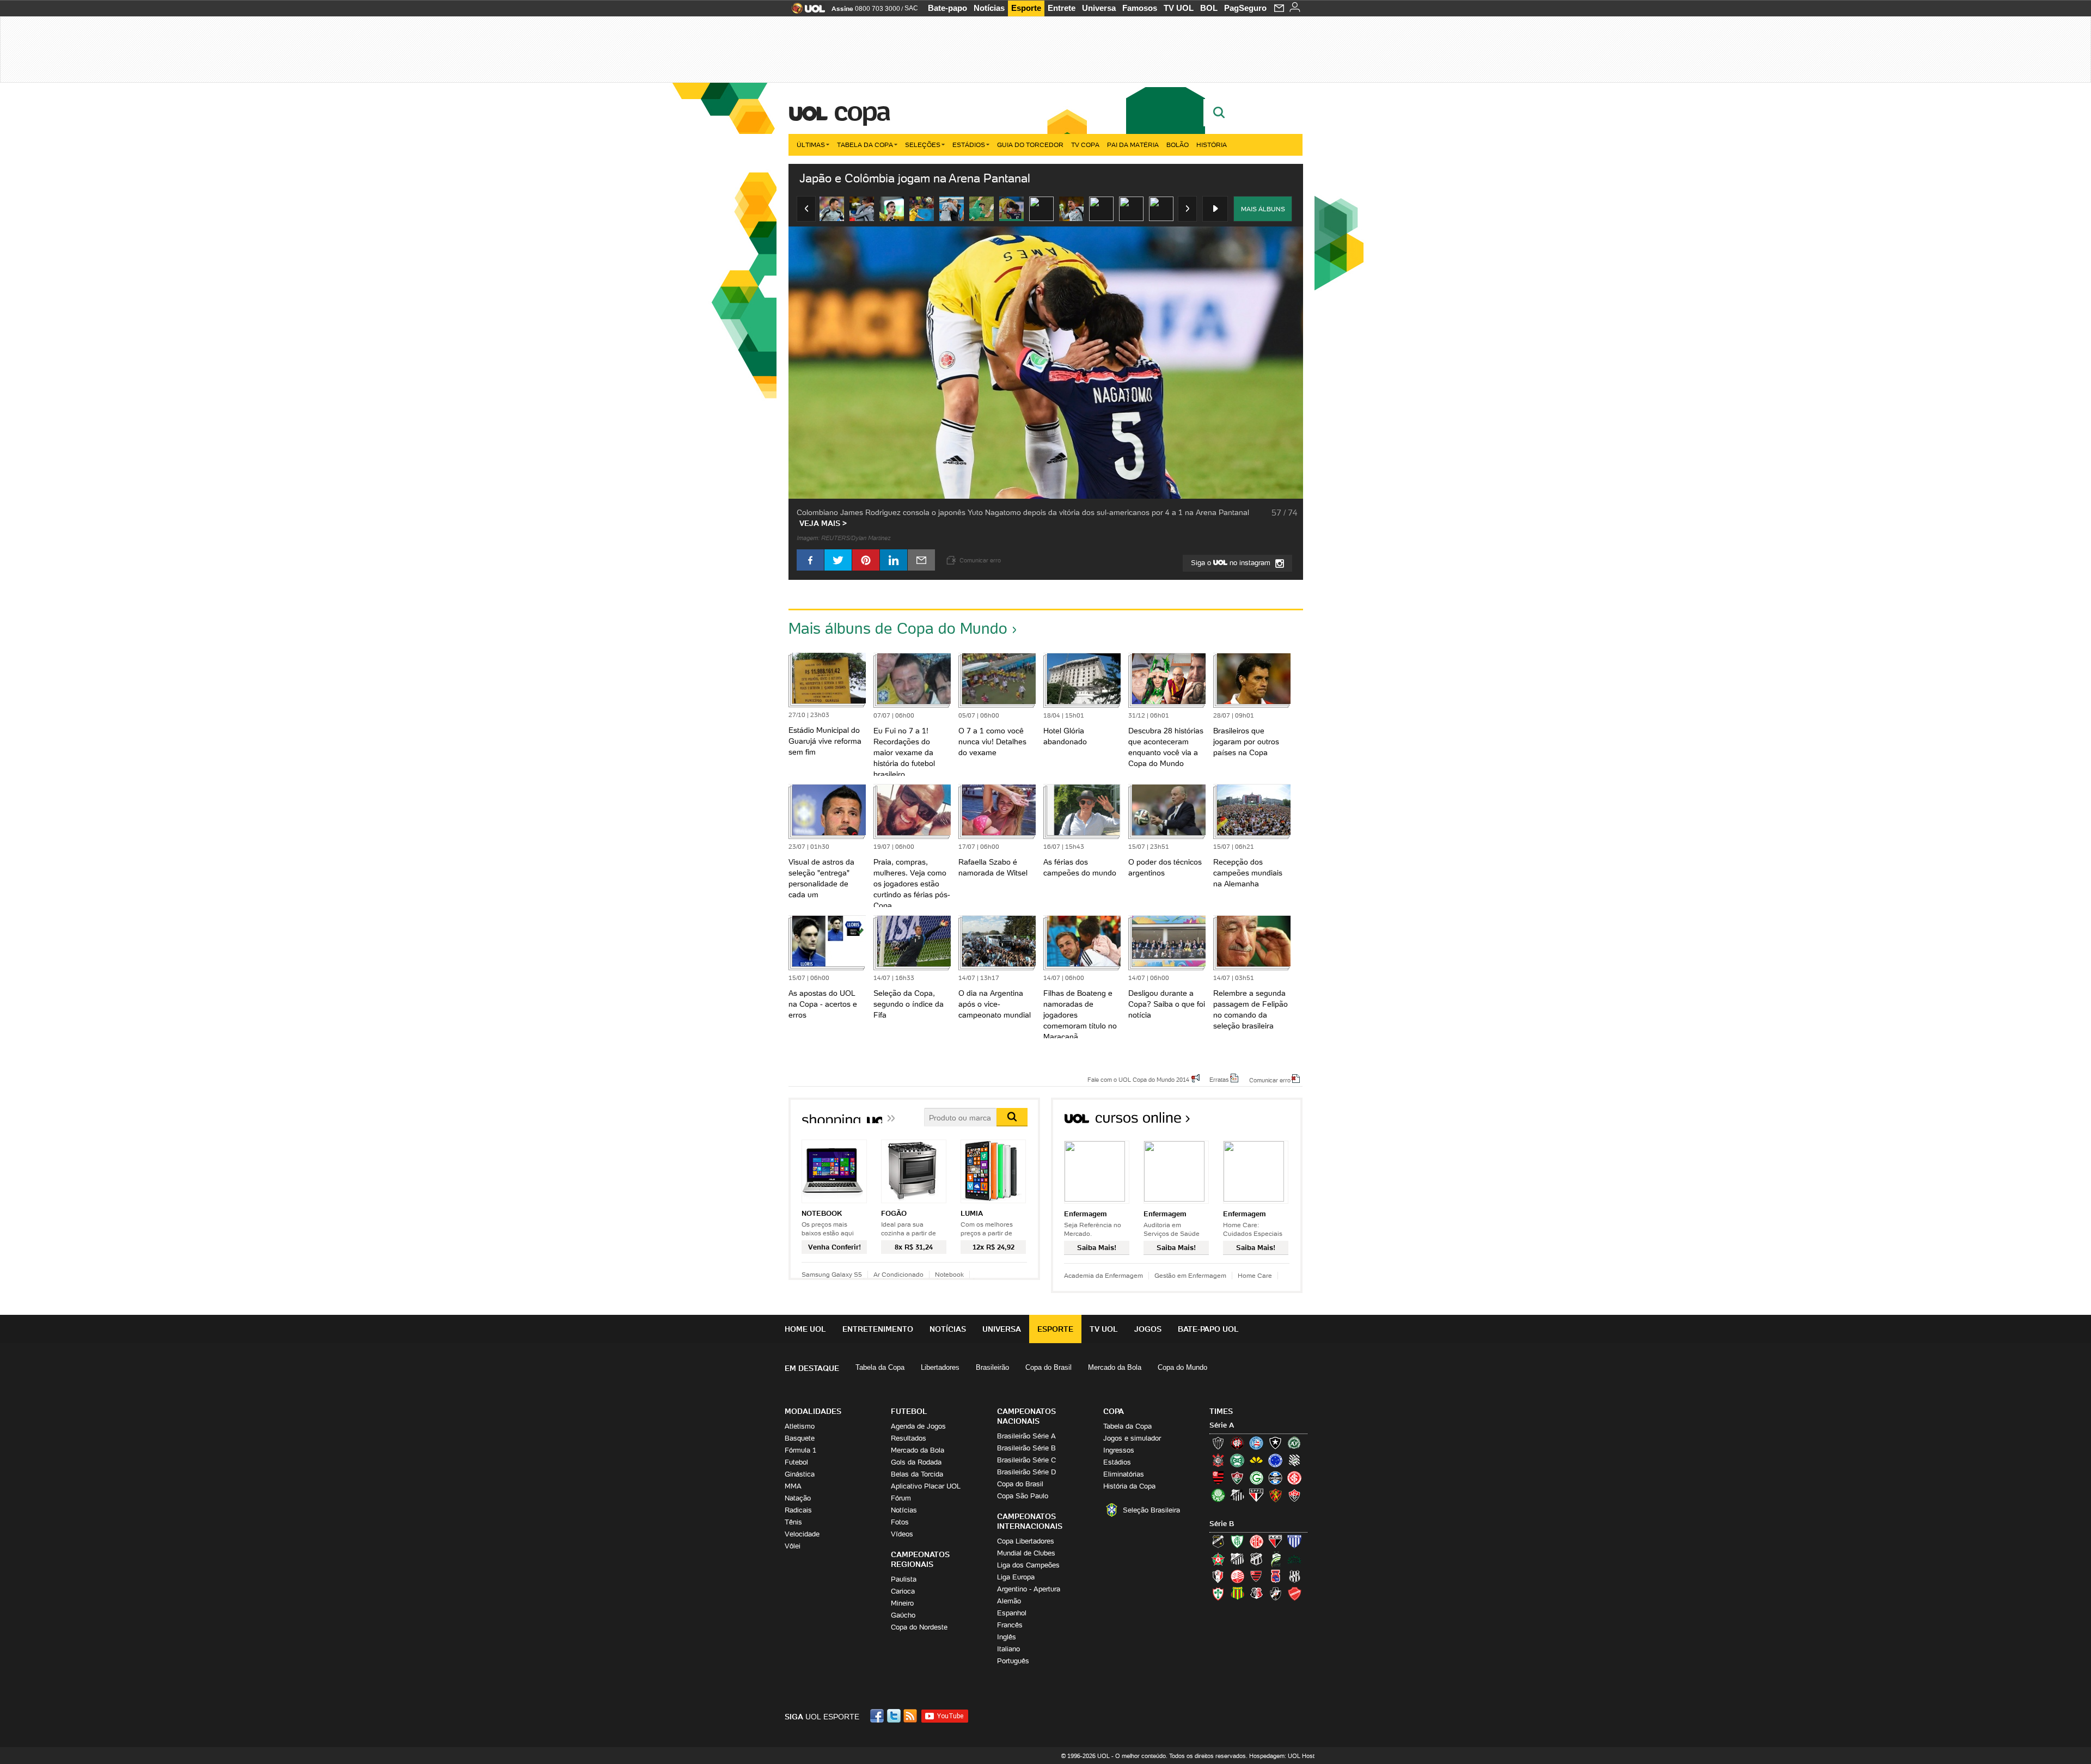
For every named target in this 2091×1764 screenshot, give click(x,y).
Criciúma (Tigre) (1256, 1460)
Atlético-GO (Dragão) (1275, 1541)
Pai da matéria (1133, 145)
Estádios (969, 145)
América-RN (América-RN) (1256, 1541)
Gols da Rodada (916, 1462)
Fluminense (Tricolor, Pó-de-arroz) (1237, 1478)
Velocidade (802, 1534)
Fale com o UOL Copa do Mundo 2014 (1138, 1079)
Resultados (909, 1438)
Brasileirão (992, 1367)
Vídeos (902, 1534)
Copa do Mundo (1182, 1367)
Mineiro (902, 1603)
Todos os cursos (1266, 1121)
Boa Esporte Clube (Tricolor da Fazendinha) (1218, 1559)
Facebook (878, 1716)
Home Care (1255, 1275)
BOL (1209, 8)
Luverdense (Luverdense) (1275, 1559)
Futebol (796, 1462)
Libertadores (940, 1367)
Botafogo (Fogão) (1275, 1443)
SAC (911, 8)
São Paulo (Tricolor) (1256, 1495)
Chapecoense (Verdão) (1294, 1443)
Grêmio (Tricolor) (1275, 1478)
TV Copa (1085, 145)
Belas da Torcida (917, 1474)
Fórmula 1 (800, 1450)
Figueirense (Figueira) (1294, 1460)
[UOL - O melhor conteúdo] (805, 12)
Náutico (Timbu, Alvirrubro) (1237, 1576)
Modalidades (813, 1411)
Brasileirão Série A (1026, 1436)
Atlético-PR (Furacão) (1237, 1443)
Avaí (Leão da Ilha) (1294, 1541)
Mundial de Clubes (1026, 1553)
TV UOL (1179, 8)
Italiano (1008, 1649)
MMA (793, 1486)
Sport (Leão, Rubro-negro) (1275, 1495)
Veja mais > (823, 523)
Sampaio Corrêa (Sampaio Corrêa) (1237, 1594)
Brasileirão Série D (1026, 1472)
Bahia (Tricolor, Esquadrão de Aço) (1256, 1443)
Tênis (793, 1522)
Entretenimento (878, 1329)
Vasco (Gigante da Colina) (1275, 1594)
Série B (1222, 1524)
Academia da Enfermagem (1103, 1275)
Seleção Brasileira (1151, 1510)
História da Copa (1129, 1486)
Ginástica (800, 1474)
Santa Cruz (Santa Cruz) (1256, 1594)
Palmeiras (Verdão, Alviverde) (1218, 1495)
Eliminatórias (1124, 1474)
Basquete (800, 1438)
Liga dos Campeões (1028, 1565)
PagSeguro (1245, 8)
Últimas (811, 145)
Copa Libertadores (1026, 1541)
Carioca (903, 1591)
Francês (1010, 1625)
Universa (1099, 8)
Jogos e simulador (1132, 1438)
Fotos (900, 1522)
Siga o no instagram (1232, 563)
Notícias (989, 8)
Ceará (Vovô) (1256, 1559)
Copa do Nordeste (919, 1627)
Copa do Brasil (1048, 1367)
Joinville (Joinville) (1218, 1576)
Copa (861, 111)
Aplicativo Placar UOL (926, 1486)
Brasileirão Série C (1026, 1460)
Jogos (1148, 1329)
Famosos (1140, 8)
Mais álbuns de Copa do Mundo (898, 628)
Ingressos (1119, 1450)
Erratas (1219, 1079)
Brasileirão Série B (1026, 1448)
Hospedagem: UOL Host (1282, 1756)
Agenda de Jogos (918, 1426)
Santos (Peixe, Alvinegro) (1237, 1495)
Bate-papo (947, 8)
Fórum (901, 1498)
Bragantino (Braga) (1237, 1559)
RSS (911, 1716)
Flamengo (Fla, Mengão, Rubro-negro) (1218, 1478)
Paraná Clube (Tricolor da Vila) (1275, 1576)
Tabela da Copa (865, 145)
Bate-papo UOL (1208, 1329)
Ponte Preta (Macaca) (1294, 1576)
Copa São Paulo (1023, 1496)
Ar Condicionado (898, 1274)
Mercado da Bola (1115, 1367)
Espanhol (1012, 1613)
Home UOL (805, 1329)
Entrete (1062, 8)
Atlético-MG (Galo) (1218, 1443)
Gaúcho (903, 1615)
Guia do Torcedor (1030, 145)
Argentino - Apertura (1029, 1589)
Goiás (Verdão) (1256, 1478)
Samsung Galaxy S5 (832, 1274)
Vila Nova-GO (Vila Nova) (1294, 1594)
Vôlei (793, 1546)
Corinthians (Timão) (1218, 1460)
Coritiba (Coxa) (1237, 1460)
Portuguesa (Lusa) (1218, 1594)
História (1212, 145)
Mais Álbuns (1263, 209)
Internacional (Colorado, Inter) (1294, 1478)
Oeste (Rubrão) (1256, 1576)
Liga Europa (1016, 1577)
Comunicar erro (1270, 1080)
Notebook (949, 1274)
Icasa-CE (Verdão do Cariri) (1294, 1559)
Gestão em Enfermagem (1190, 1275)
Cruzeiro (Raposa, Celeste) (1275, 1460)
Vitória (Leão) (1294, 1495)
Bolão (1178, 145)
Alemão (1009, 1601)
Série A (1222, 1425)
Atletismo (800, 1426)
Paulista (904, 1579)
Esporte (1026, 8)
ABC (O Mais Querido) (1218, 1541)
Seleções (923, 145)
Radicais (798, 1510)
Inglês (1007, 1637)
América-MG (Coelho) (1237, 1541)
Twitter (895, 1716)
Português (1013, 1661)
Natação (798, 1498)
